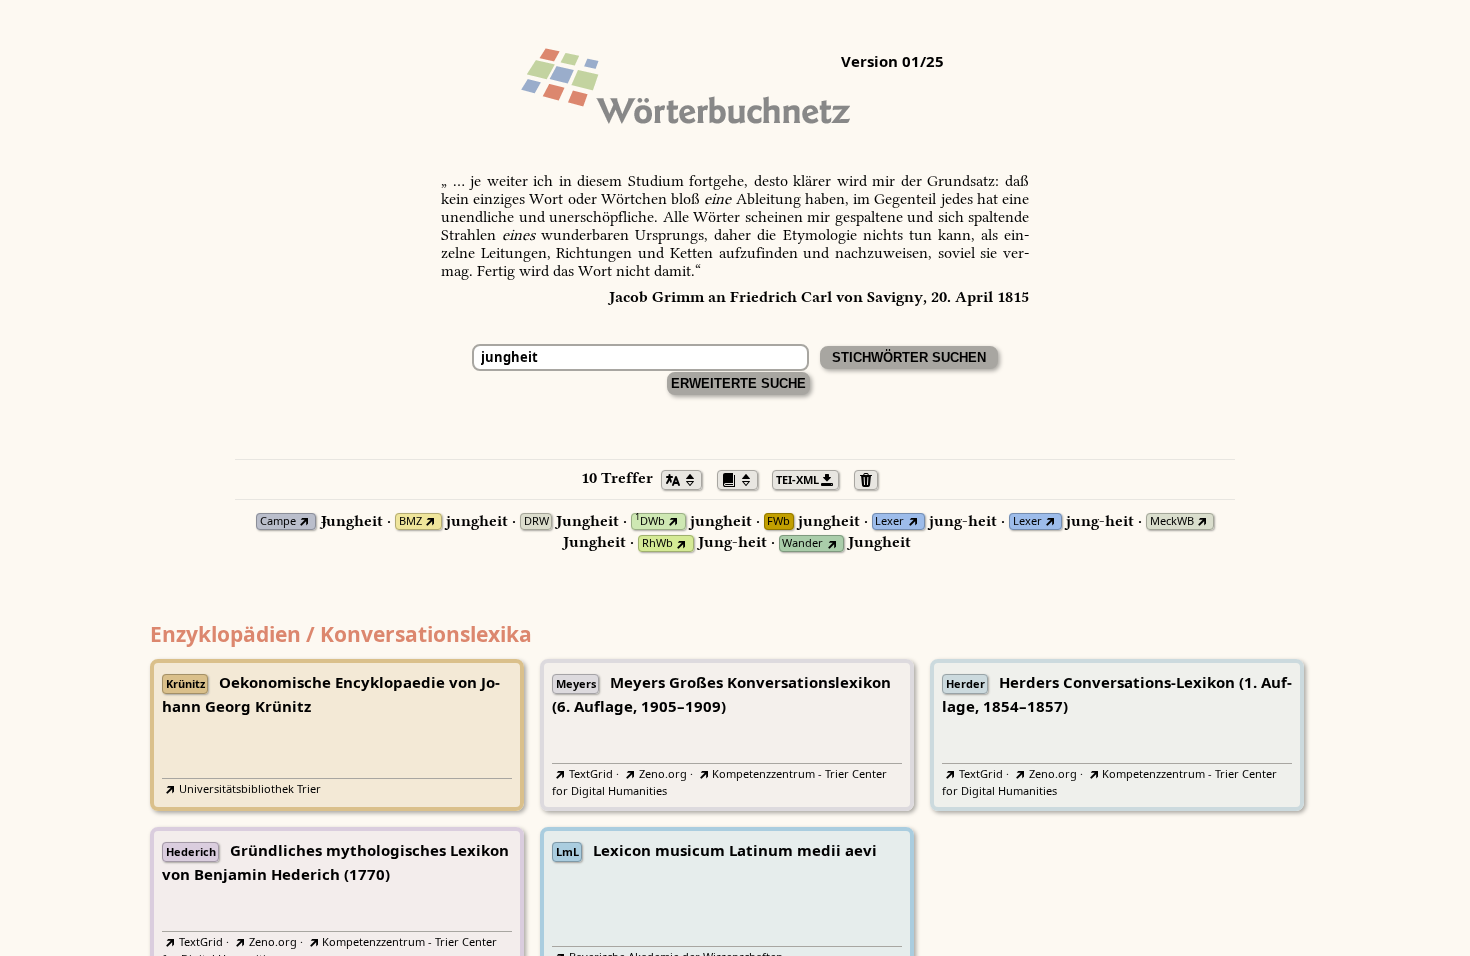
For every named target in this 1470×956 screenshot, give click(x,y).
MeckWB (1172, 521)
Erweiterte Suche (738, 383)
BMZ (410, 521)
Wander (802, 543)
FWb (778, 521)
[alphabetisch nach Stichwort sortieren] (687, 478)
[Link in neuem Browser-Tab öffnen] (304, 521)
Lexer (889, 521)
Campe (278, 521)
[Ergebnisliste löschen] (871, 478)
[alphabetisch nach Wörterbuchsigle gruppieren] (743, 478)
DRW (536, 521)
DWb (650, 521)
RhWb (657, 543)
